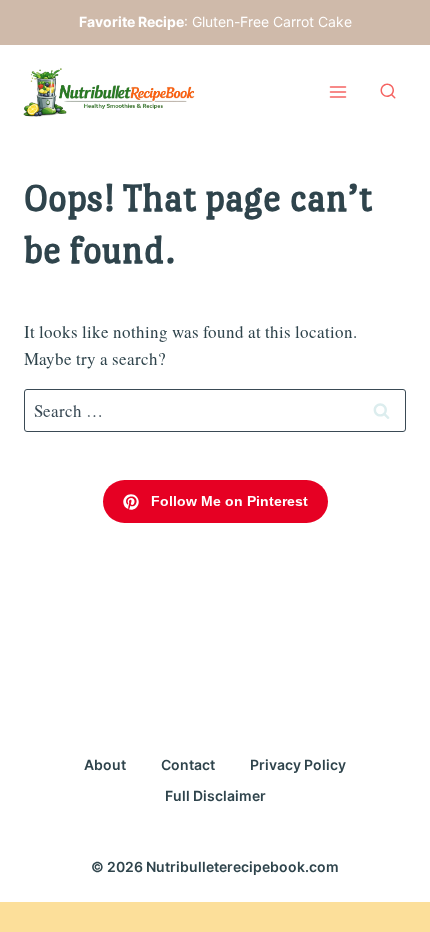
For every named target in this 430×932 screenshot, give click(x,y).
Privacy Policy (298, 764)
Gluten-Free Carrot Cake (272, 21)
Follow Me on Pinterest (227, 501)
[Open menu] (337, 92)
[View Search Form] (388, 92)
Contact (188, 764)
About (105, 764)
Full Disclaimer (215, 795)
